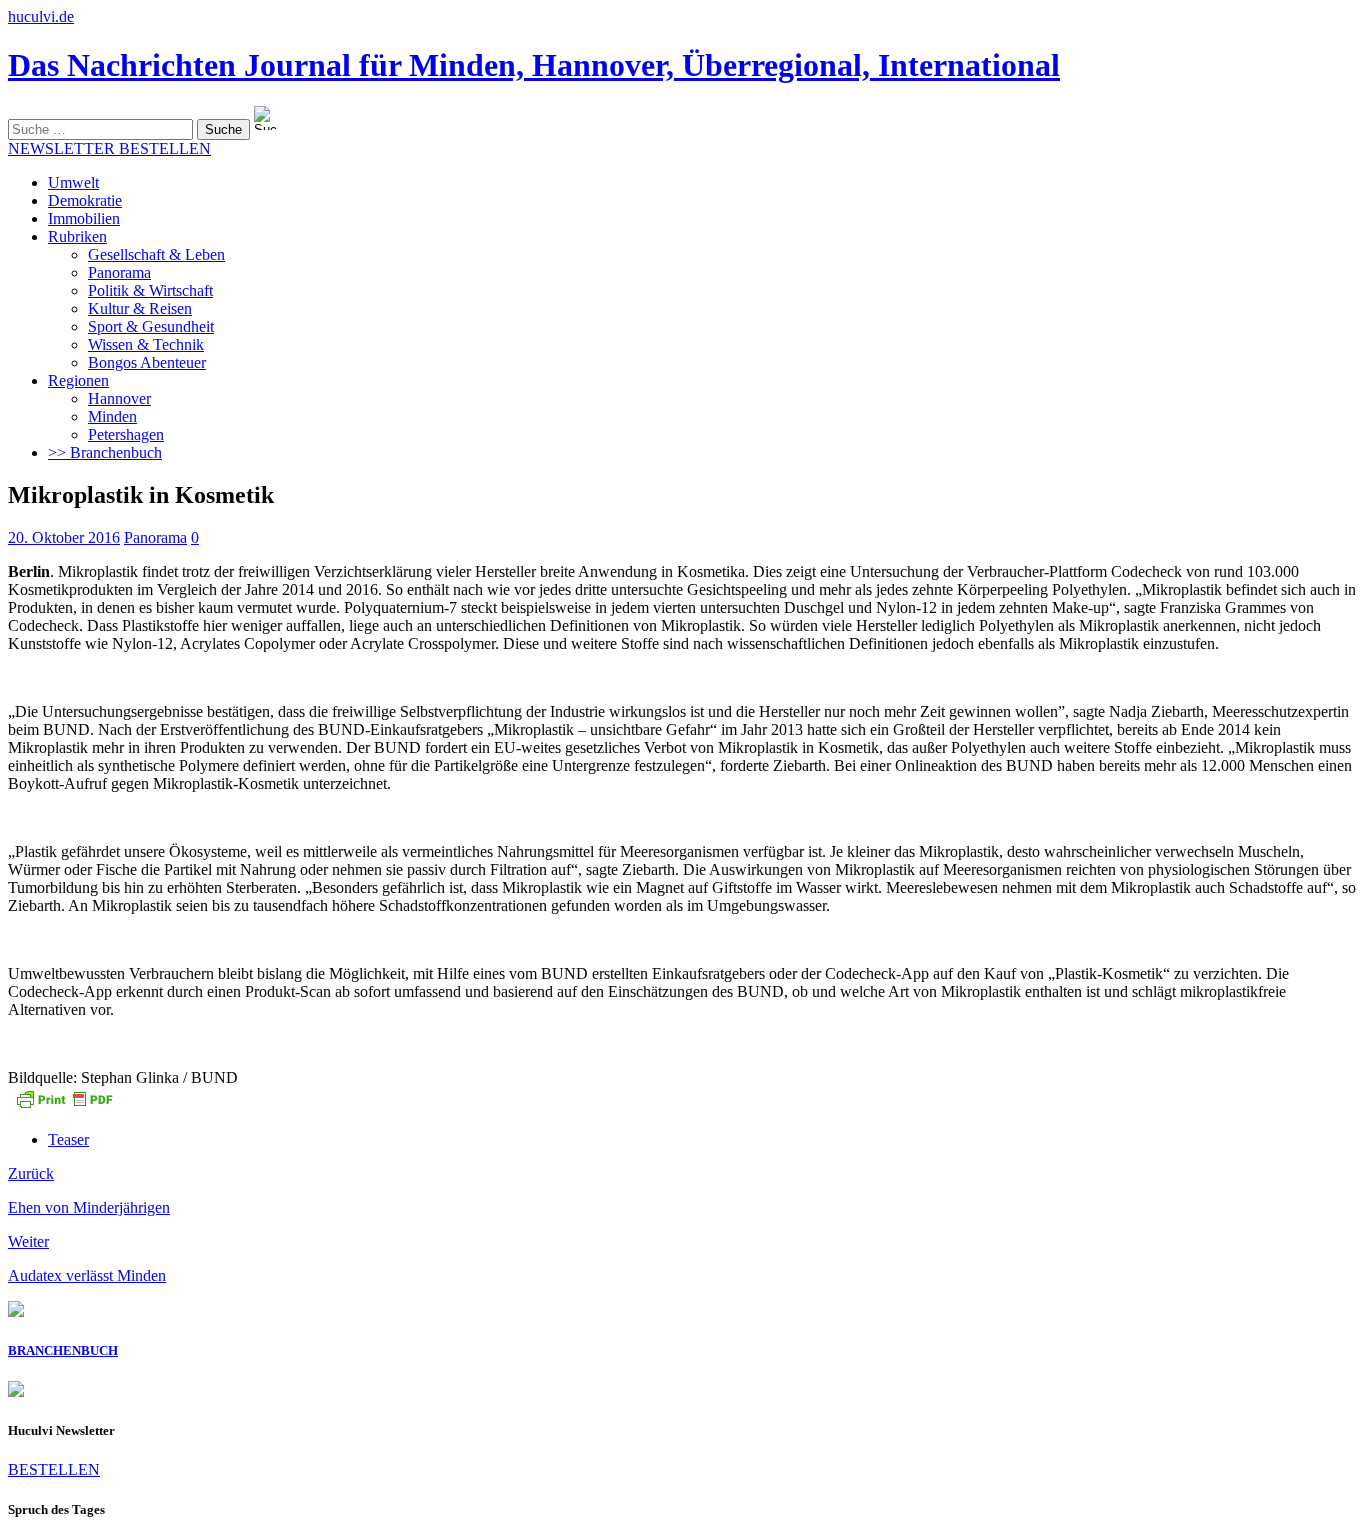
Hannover (119, 398)
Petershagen (126, 434)
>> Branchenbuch (105, 452)
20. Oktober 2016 (64, 537)
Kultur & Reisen (140, 308)
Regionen (78, 380)
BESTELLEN (54, 1469)
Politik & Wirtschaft (150, 290)
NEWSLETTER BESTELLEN (109, 148)
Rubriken (77, 236)
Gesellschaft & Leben (156, 254)
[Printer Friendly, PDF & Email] (64, 1105)
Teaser (68, 1139)
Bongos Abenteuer (147, 362)
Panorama (119, 272)
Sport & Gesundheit (151, 326)
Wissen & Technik (146, 344)
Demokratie (85, 200)
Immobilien (84, 218)
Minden (112, 416)
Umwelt (73, 182)
